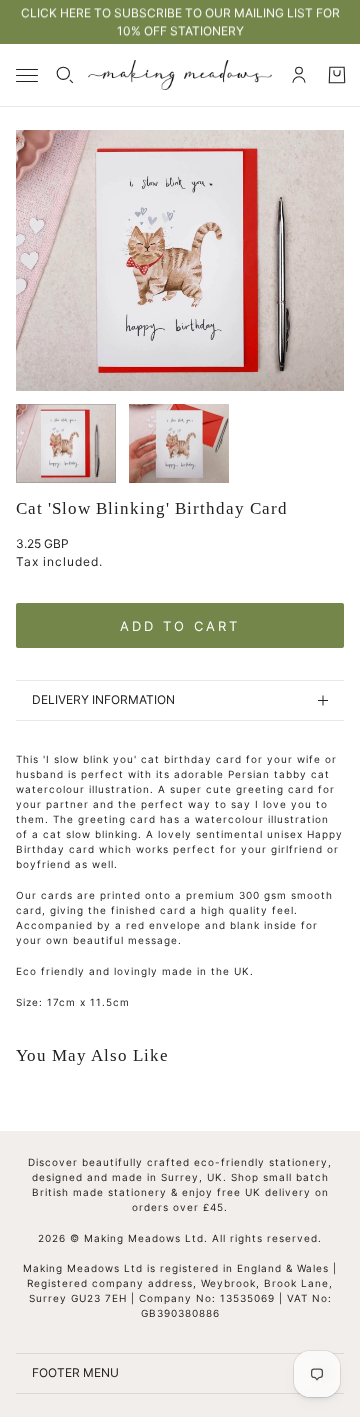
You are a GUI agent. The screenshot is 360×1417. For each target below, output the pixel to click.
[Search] (65, 75)
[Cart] (337, 75)
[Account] (299, 75)
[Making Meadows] (180, 75)
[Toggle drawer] (27, 75)
